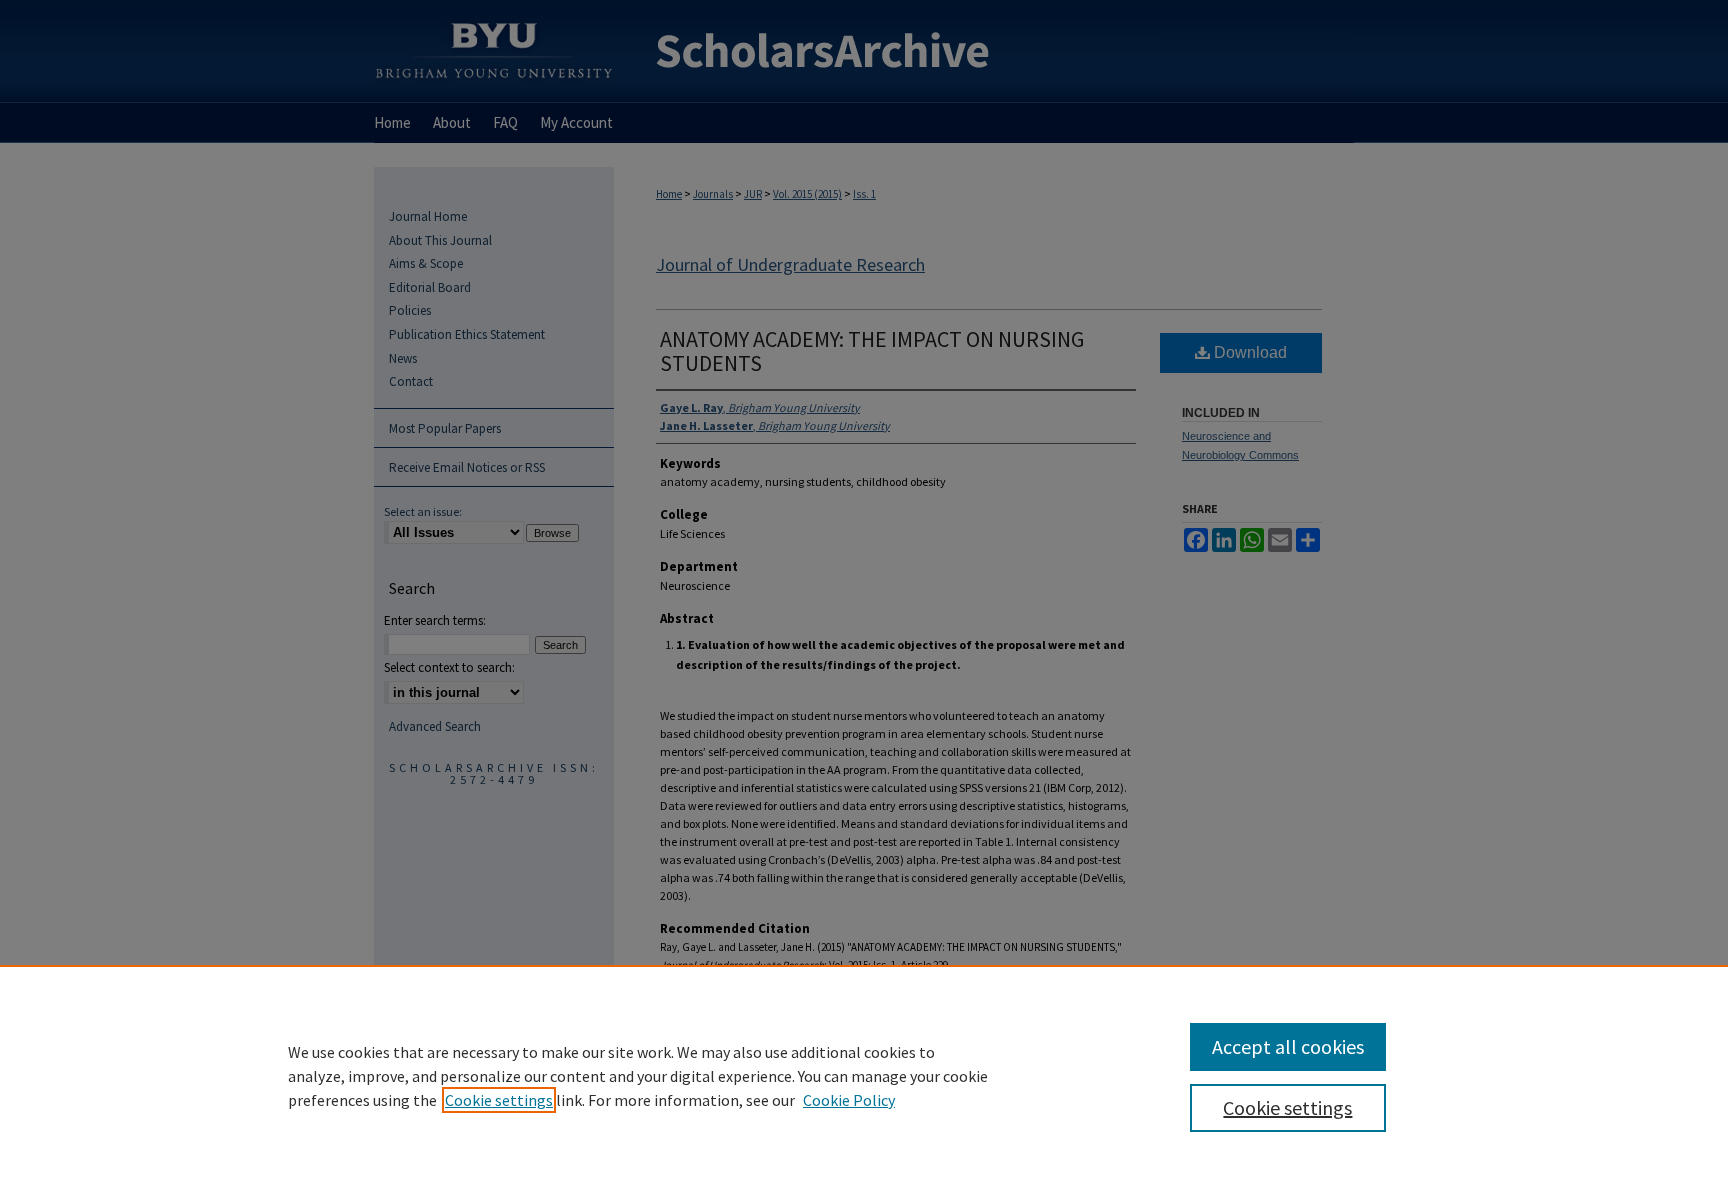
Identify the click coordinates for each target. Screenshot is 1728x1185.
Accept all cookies (1288, 1046)
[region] (864, 1075)
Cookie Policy (849, 1100)
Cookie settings (499, 1100)
